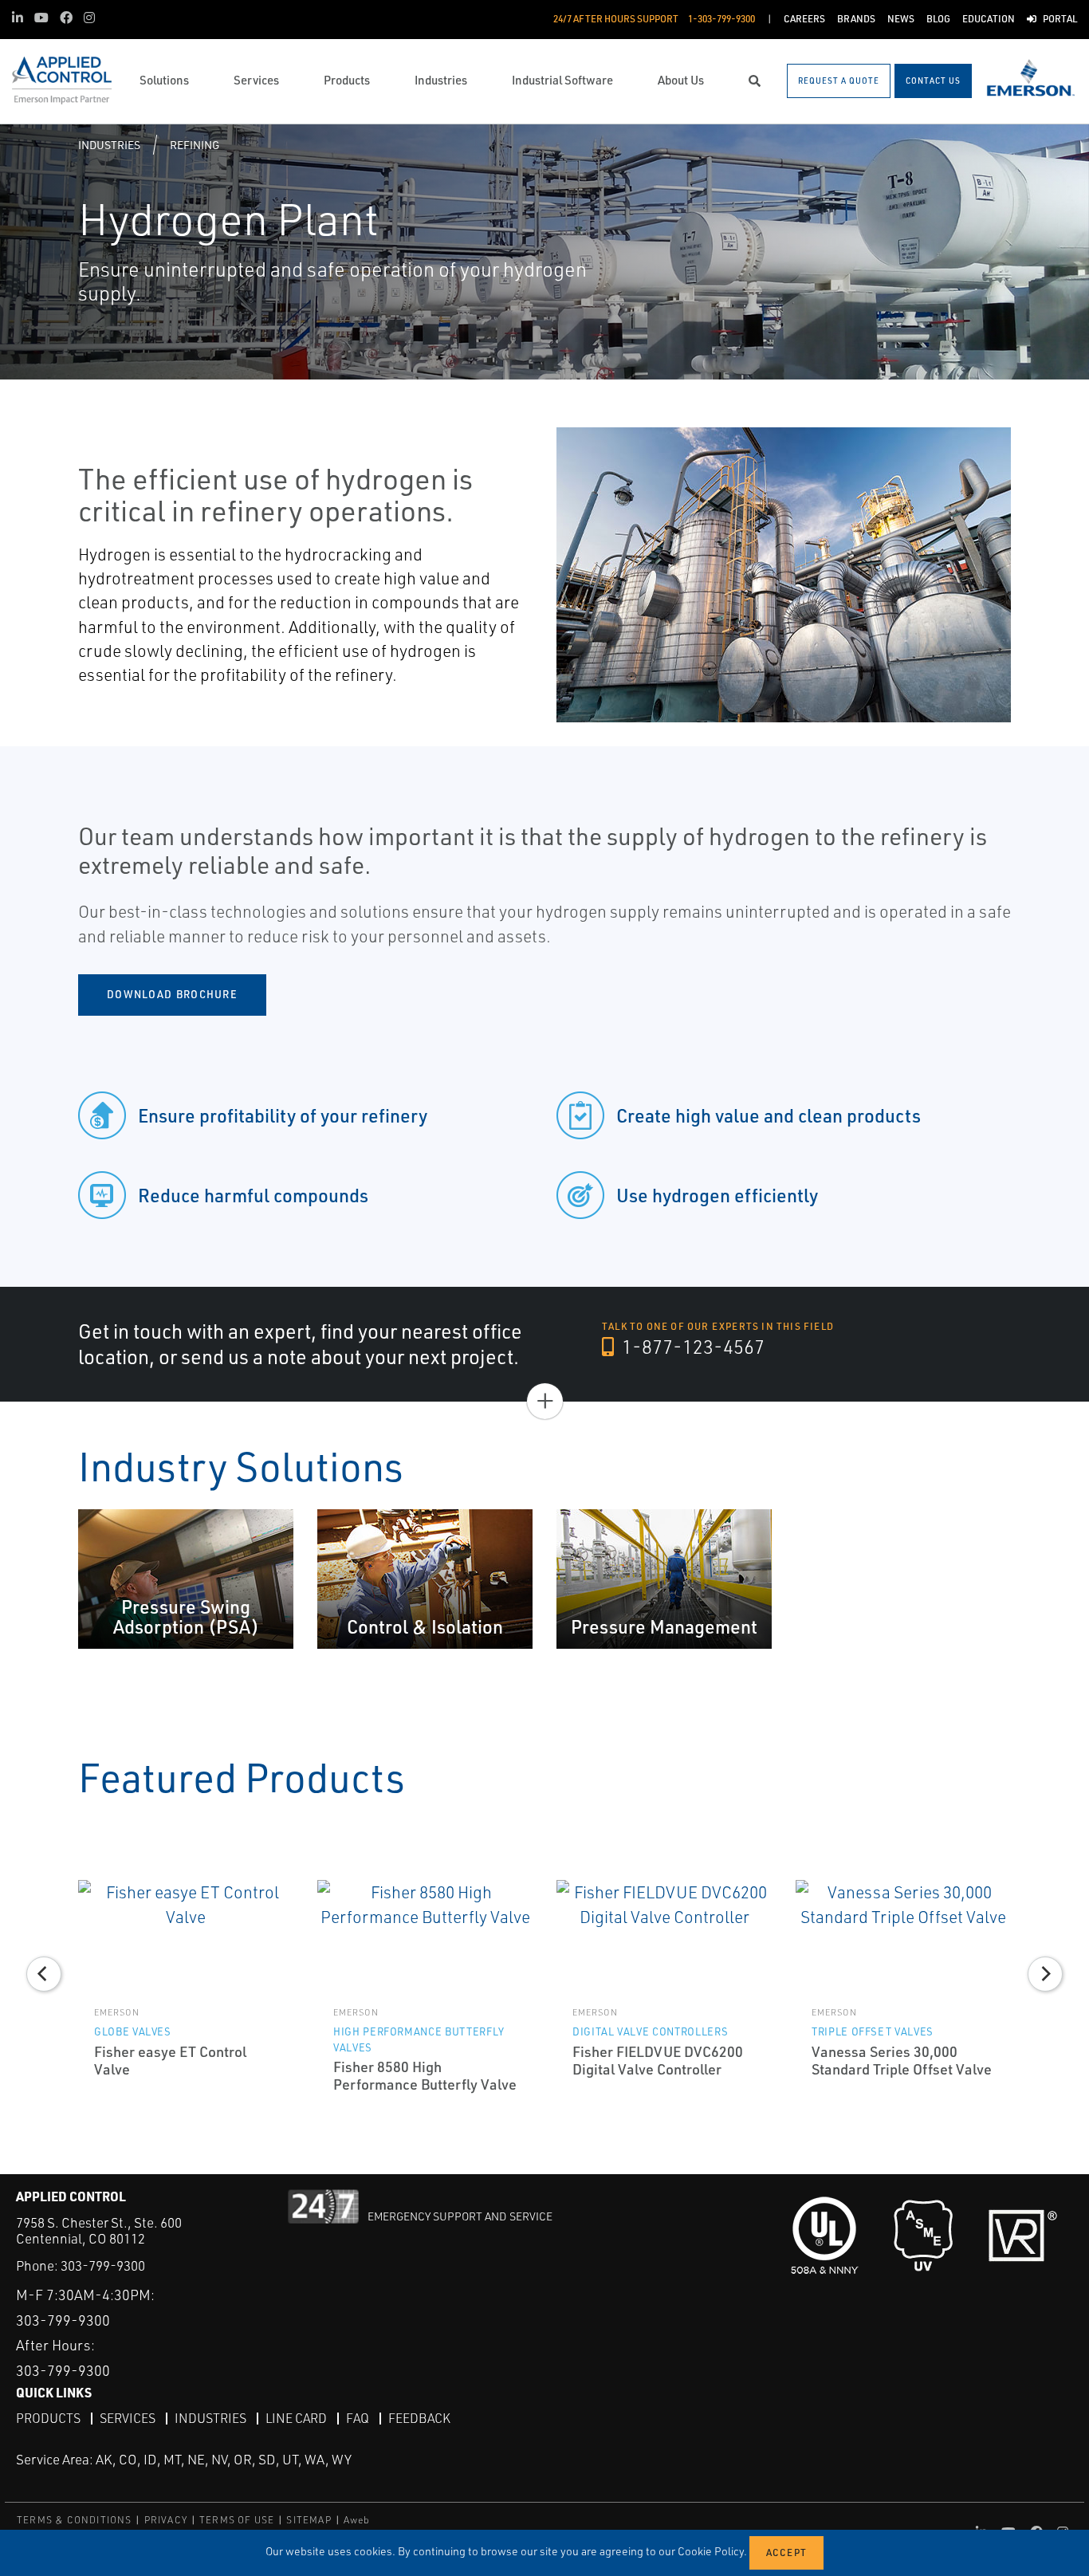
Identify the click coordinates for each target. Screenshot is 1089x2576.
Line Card (296, 2418)
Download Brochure (172, 994)
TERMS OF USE (237, 2520)
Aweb (357, 2520)
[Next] (1045, 1974)
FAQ (358, 2418)
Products (48, 2418)
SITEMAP (309, 2520)
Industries (109, 145)
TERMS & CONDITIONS (75, 2520)
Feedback (419, 2418)
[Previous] (44, 1974)
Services (128, 2418)
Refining (195, 145)
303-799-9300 (103, 2265)
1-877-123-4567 (691, 1347)
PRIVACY (166, 2520)
